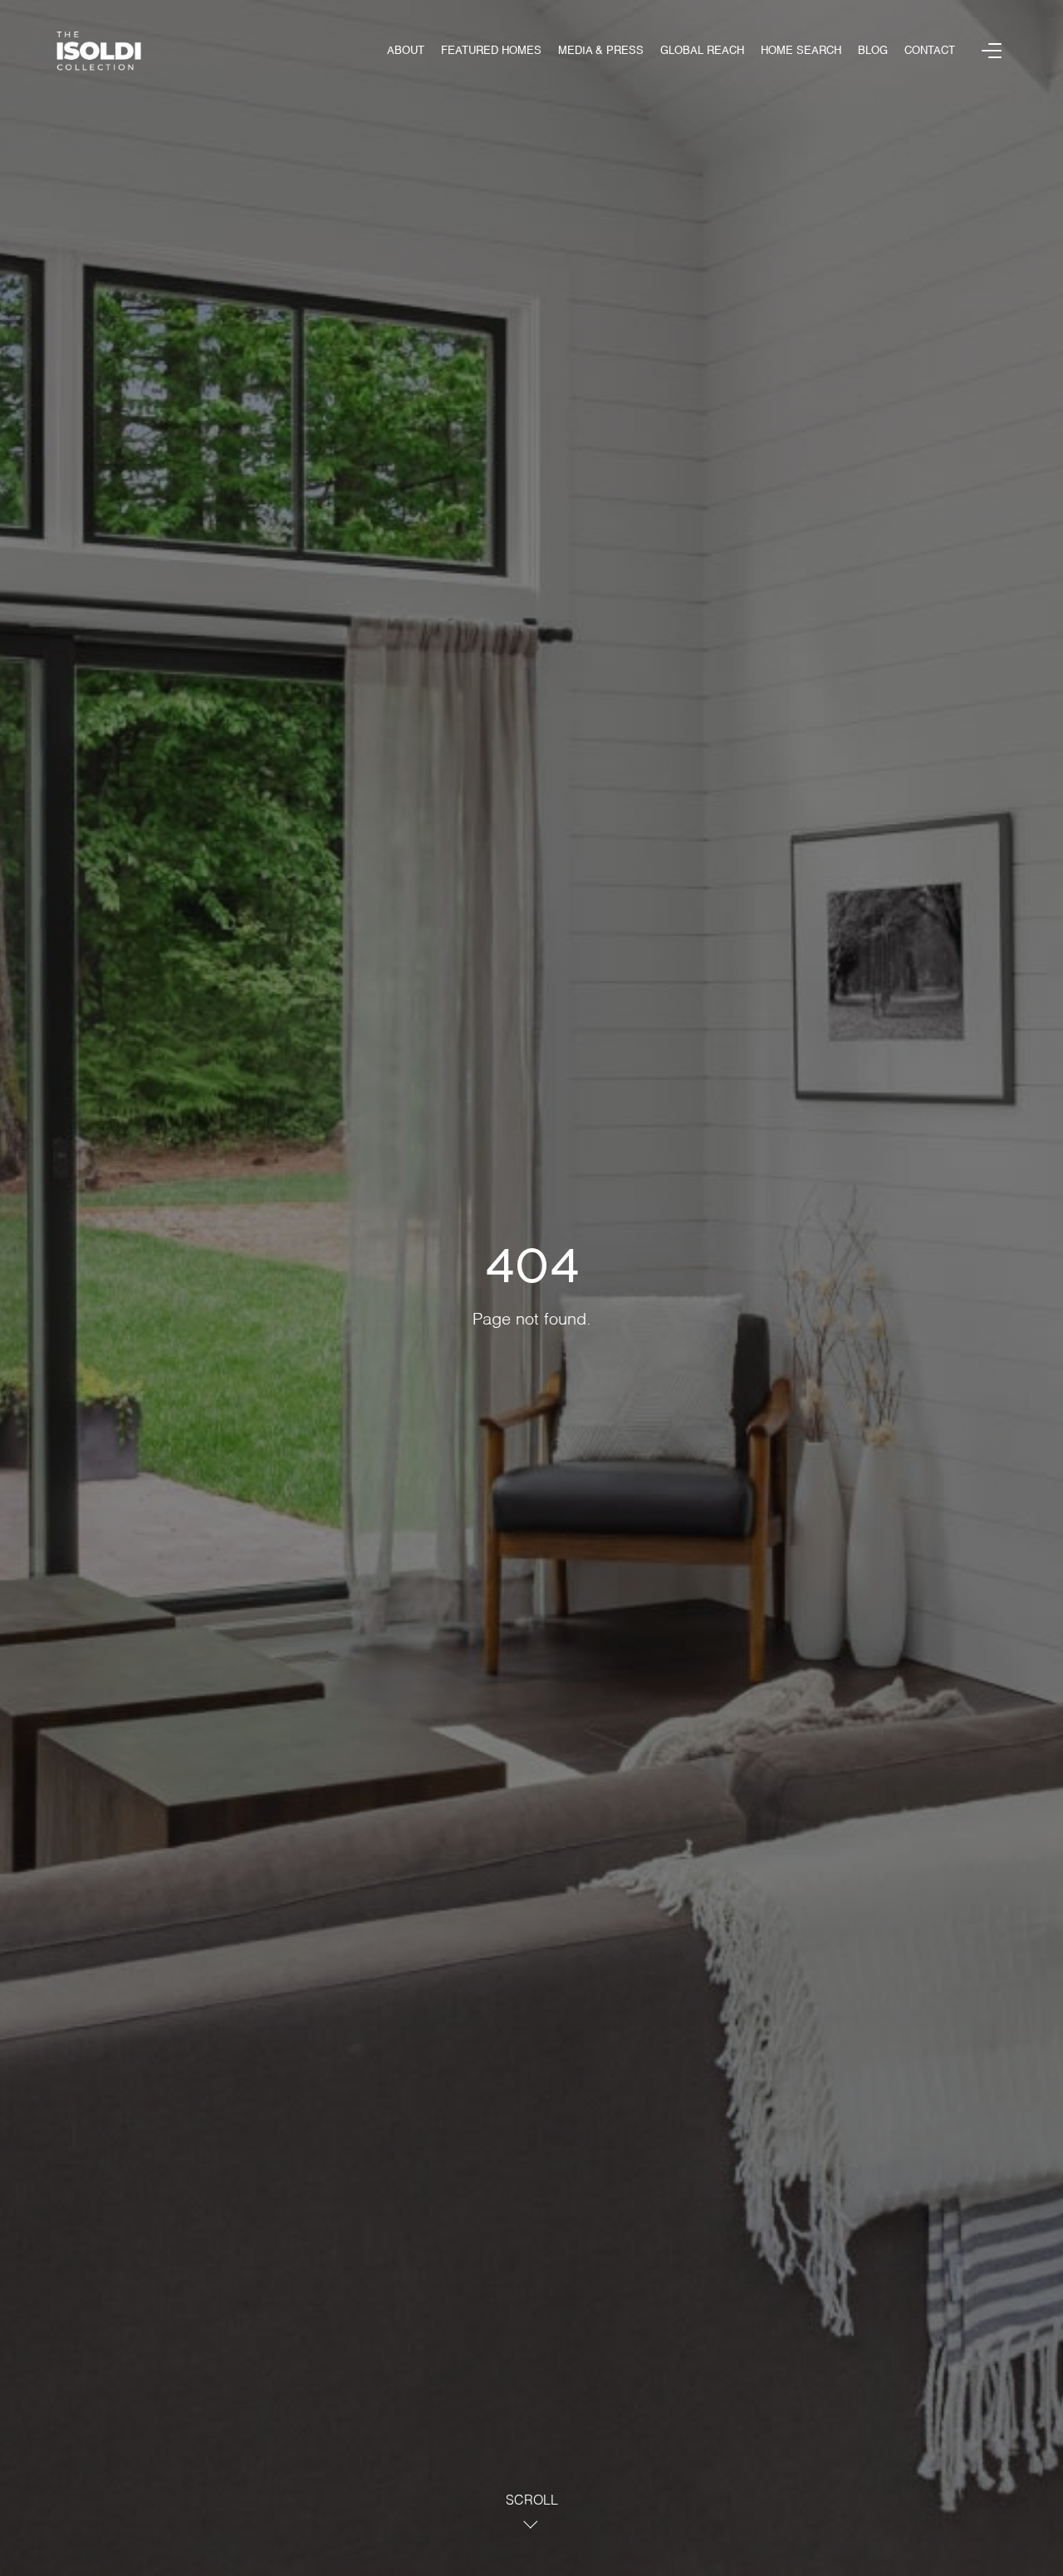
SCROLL (532, 2501)
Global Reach (702, 51)
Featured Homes (491, 51)
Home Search (801, 51)
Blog (873, 51)
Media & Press (601, 51)
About (406, 51)
